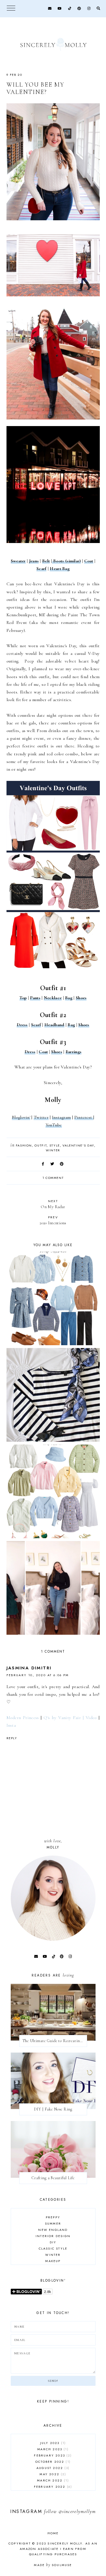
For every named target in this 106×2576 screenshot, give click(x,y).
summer (53, 2223)
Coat (89, 561)
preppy (53, 2217)
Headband (54, 1025)
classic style (53, 2248)
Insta (11, 1725)
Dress (22, 1025)
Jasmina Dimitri (29, 1668)
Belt (46, 561)
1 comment (53, 1178)
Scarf (42, 569)
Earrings (73, 1052)
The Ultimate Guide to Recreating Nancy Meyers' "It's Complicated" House (55, 2041)
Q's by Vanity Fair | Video (70, 1718)
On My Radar (53, 1204)
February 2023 (52, 2455)
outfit (41, 1145)
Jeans (34, 561)
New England (53, 2230)
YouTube (54, 1125)
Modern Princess (23, 1718)
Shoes (81, 998)
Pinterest (84, 1117)
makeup (53, 2261)
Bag (69, 998)
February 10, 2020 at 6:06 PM (38, 1675)
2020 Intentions (53, 1220)
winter (53, 1150)
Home (53, 2533)
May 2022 (52, 2474)
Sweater (18, 561)
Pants (35, 998)
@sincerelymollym (77, 2511)
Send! (53, 2381)
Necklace (53, 998)
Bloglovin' (21, 1117)
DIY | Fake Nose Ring (53, 2109)
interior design (53, 2236)
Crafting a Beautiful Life (53, 2178)
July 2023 (52, 2443)
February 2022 (52, 2487)
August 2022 (52, 2468)
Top (23, 998)
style (55, 1145)
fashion (24, 1145)
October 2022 (52, 2462)
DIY (53, 2242)
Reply (12, 1738)
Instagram (61, 1117)
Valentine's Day (78, 1145)
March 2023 (52, 2449)
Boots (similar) (66, 561)
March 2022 (52, 2480)
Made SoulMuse (53, 2565)
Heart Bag (60, 569)
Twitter (41, 1117)
